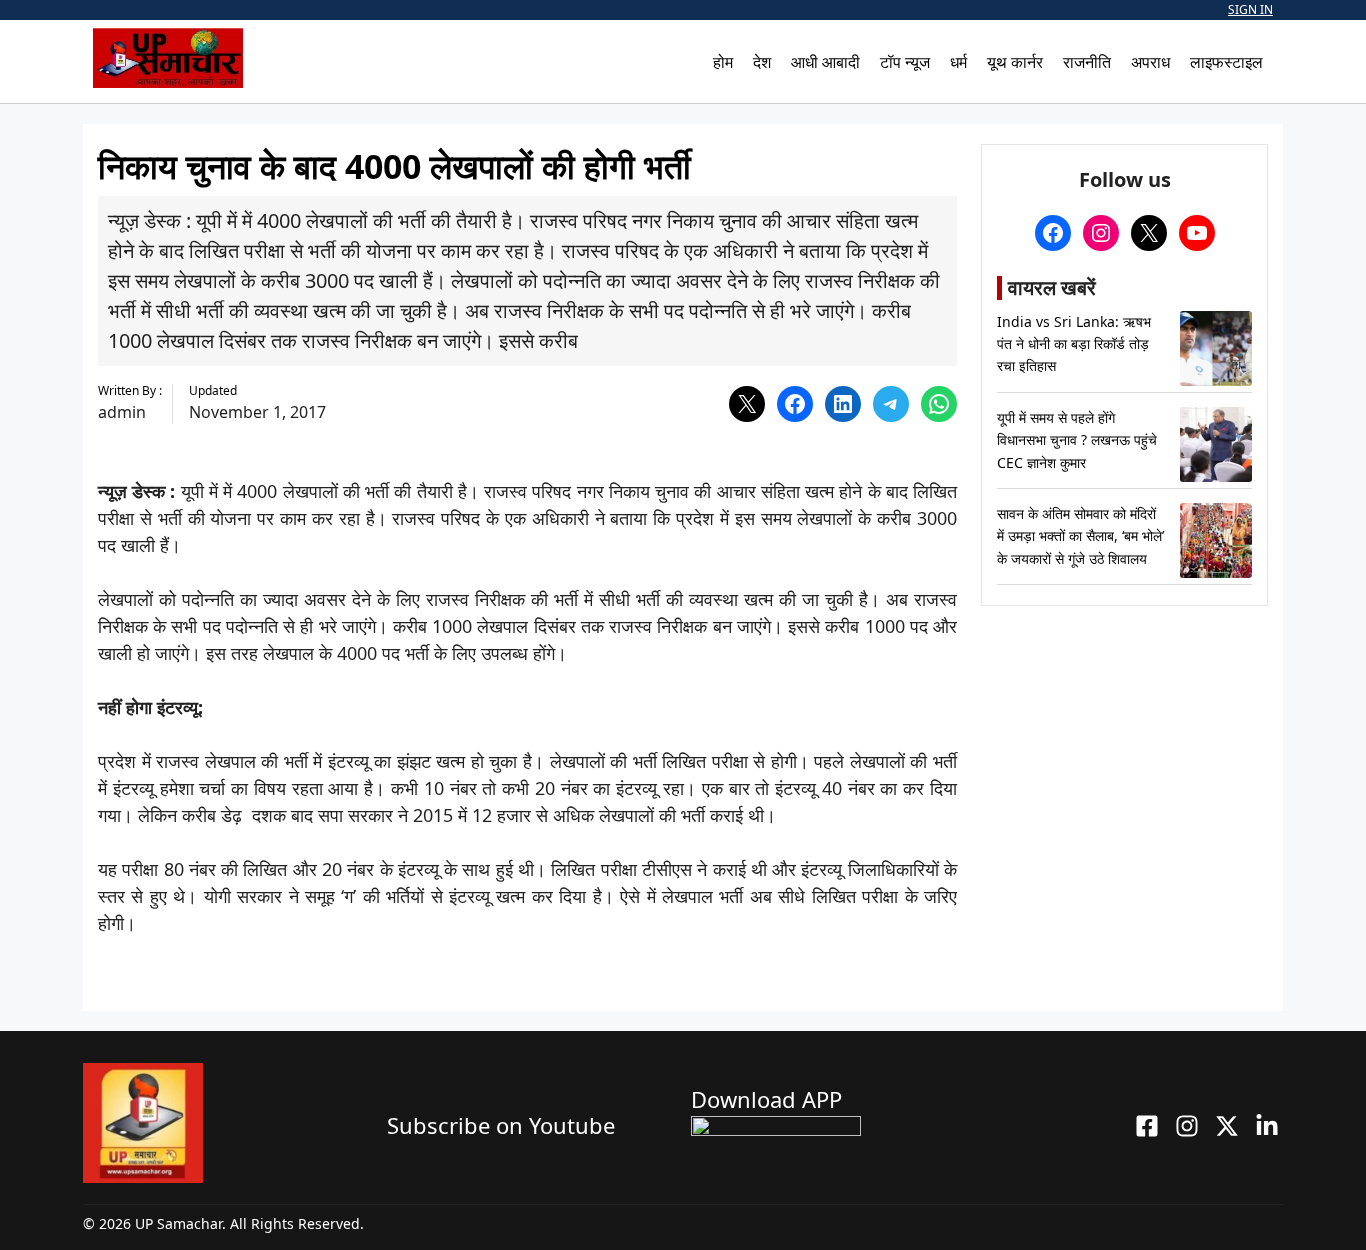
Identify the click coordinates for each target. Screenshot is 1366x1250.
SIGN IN (1250, 9)
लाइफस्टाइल (1226, 62)
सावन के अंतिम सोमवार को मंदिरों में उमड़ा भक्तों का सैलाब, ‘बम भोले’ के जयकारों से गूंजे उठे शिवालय (1080, 536)
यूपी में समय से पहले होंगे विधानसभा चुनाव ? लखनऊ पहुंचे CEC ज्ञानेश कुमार (1077, 440)
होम (723, 62)
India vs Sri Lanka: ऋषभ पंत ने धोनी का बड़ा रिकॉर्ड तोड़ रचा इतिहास (1074, 344)
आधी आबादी (825, 62)
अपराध (1150, 62)
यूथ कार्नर (1015, 62)
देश (762, 62)
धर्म (958, 62)
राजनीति (1087, 62)
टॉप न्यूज (905, 62)
